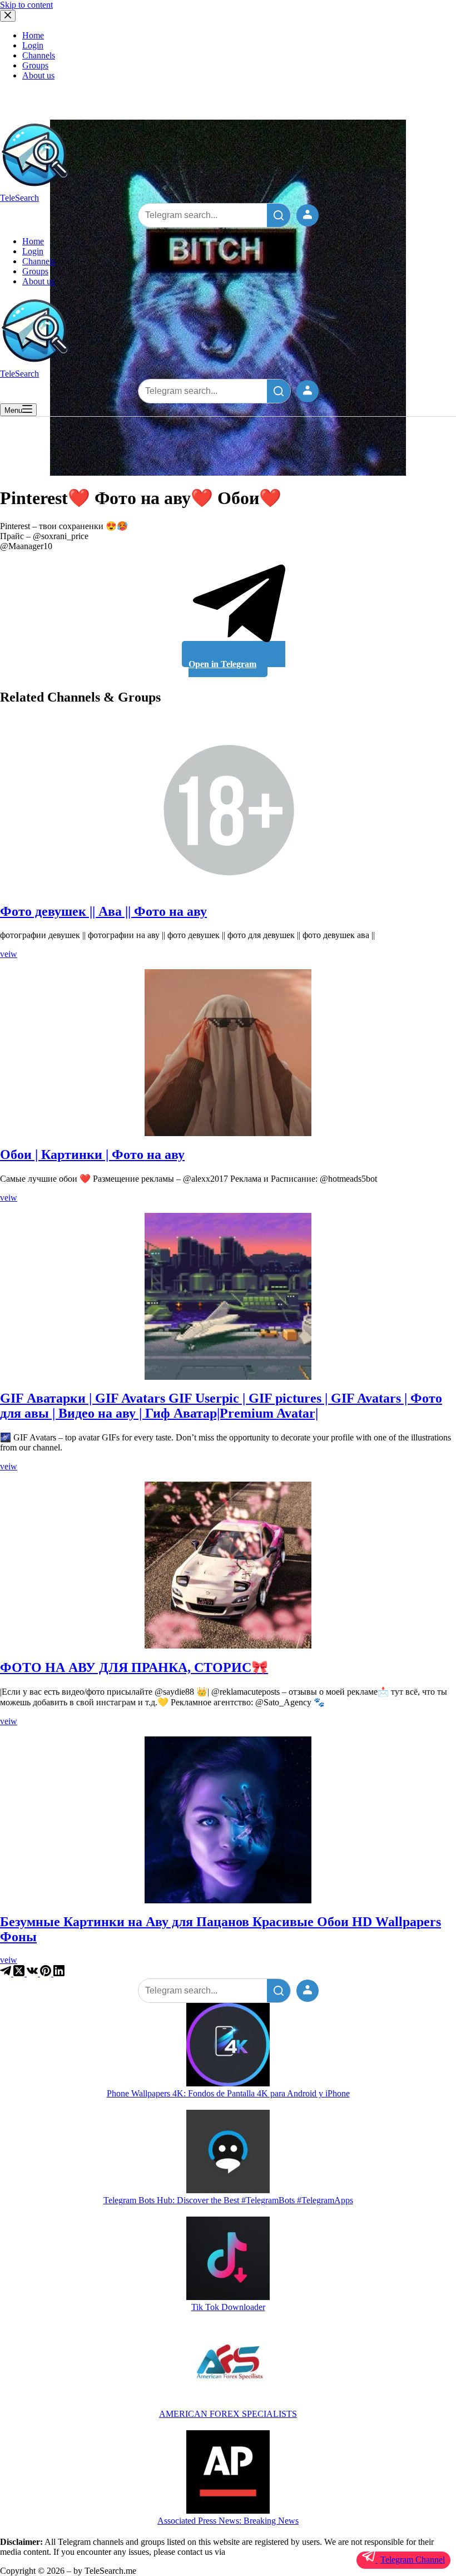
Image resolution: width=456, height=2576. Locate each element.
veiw (9, 954)
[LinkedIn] (59, 1973)
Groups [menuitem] (35, 65)
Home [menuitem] (33, 35)
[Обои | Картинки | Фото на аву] (228, 1053)
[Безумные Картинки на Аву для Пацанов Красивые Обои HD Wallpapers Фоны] (228, 1820)
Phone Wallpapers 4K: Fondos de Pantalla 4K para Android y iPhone (228, 2093)
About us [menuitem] (38, 75)
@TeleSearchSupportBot (270, 2552)
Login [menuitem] (33, 45)
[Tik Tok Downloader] (228, 2259)
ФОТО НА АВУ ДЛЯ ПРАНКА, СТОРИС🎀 (134, 1667)
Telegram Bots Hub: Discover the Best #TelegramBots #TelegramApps (228, 2200)
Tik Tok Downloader (228, 2307)
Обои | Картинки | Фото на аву (92, 1154)
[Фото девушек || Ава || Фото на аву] (228, 810)
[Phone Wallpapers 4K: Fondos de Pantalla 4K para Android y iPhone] (228, 2046)
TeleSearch (19, 198)
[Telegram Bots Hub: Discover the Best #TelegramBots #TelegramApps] (228, 2153)
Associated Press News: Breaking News (228, 2521)
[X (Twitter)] (20, 1973)
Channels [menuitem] (39, 55)
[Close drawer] (8, 16)
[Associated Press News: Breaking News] (228, 2473)
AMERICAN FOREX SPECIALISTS (228, 2414)
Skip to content (26, 5)
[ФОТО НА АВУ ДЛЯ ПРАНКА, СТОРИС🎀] (228, 1565)
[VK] (33, 1973)
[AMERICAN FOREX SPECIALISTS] (228, 2366)
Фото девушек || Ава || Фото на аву (103, 911)
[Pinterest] (47, 1973)
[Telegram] (7, 1973)
